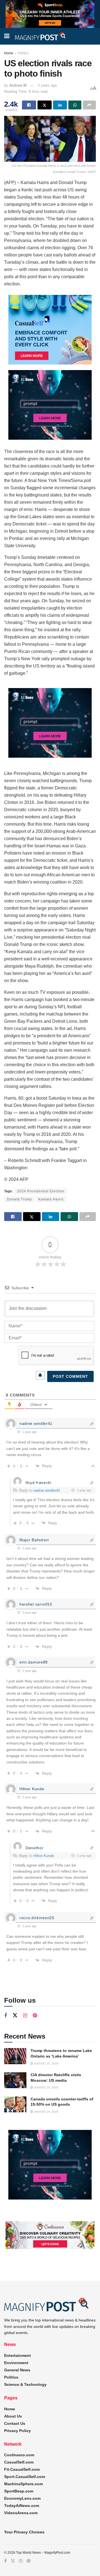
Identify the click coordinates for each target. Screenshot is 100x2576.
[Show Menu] (7, 36)
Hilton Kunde (44, 1856)
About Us (13, 2416)
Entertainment (17, 2355)
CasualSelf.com (19, 2462)
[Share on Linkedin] (60, 105)
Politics (23, 53)
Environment (16, 2363)
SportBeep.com (19, 2491)
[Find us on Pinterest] (35, 2016)
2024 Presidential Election (41, 1191)
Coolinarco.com (19, 2455)
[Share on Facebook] (29, 105)
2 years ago (47, 85)
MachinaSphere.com (23, 2484)
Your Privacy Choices (24, 2532)
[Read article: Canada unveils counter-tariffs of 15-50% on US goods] (15, 2104)
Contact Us (15, 2423)
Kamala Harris (51, 1199)
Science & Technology (25, 2384)
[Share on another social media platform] (89, 105)
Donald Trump (19, 1199)
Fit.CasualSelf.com (22, 2469)
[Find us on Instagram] (25, 2016)
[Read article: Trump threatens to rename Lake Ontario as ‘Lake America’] (15, 2056)
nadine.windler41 (47, 1490)
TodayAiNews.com (22, 2506)
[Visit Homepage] (41, 36)
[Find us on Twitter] (15, 2015)
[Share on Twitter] (45, 105)
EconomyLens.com (22, 2498)
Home (9, 53)
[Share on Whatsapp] (75, 105)
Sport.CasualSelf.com (25, 2477)
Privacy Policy (17, 2431)
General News (17, 2370)
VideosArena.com (21, 2513)
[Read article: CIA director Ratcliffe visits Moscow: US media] (15, 2080)
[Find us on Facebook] (6, 2016)
